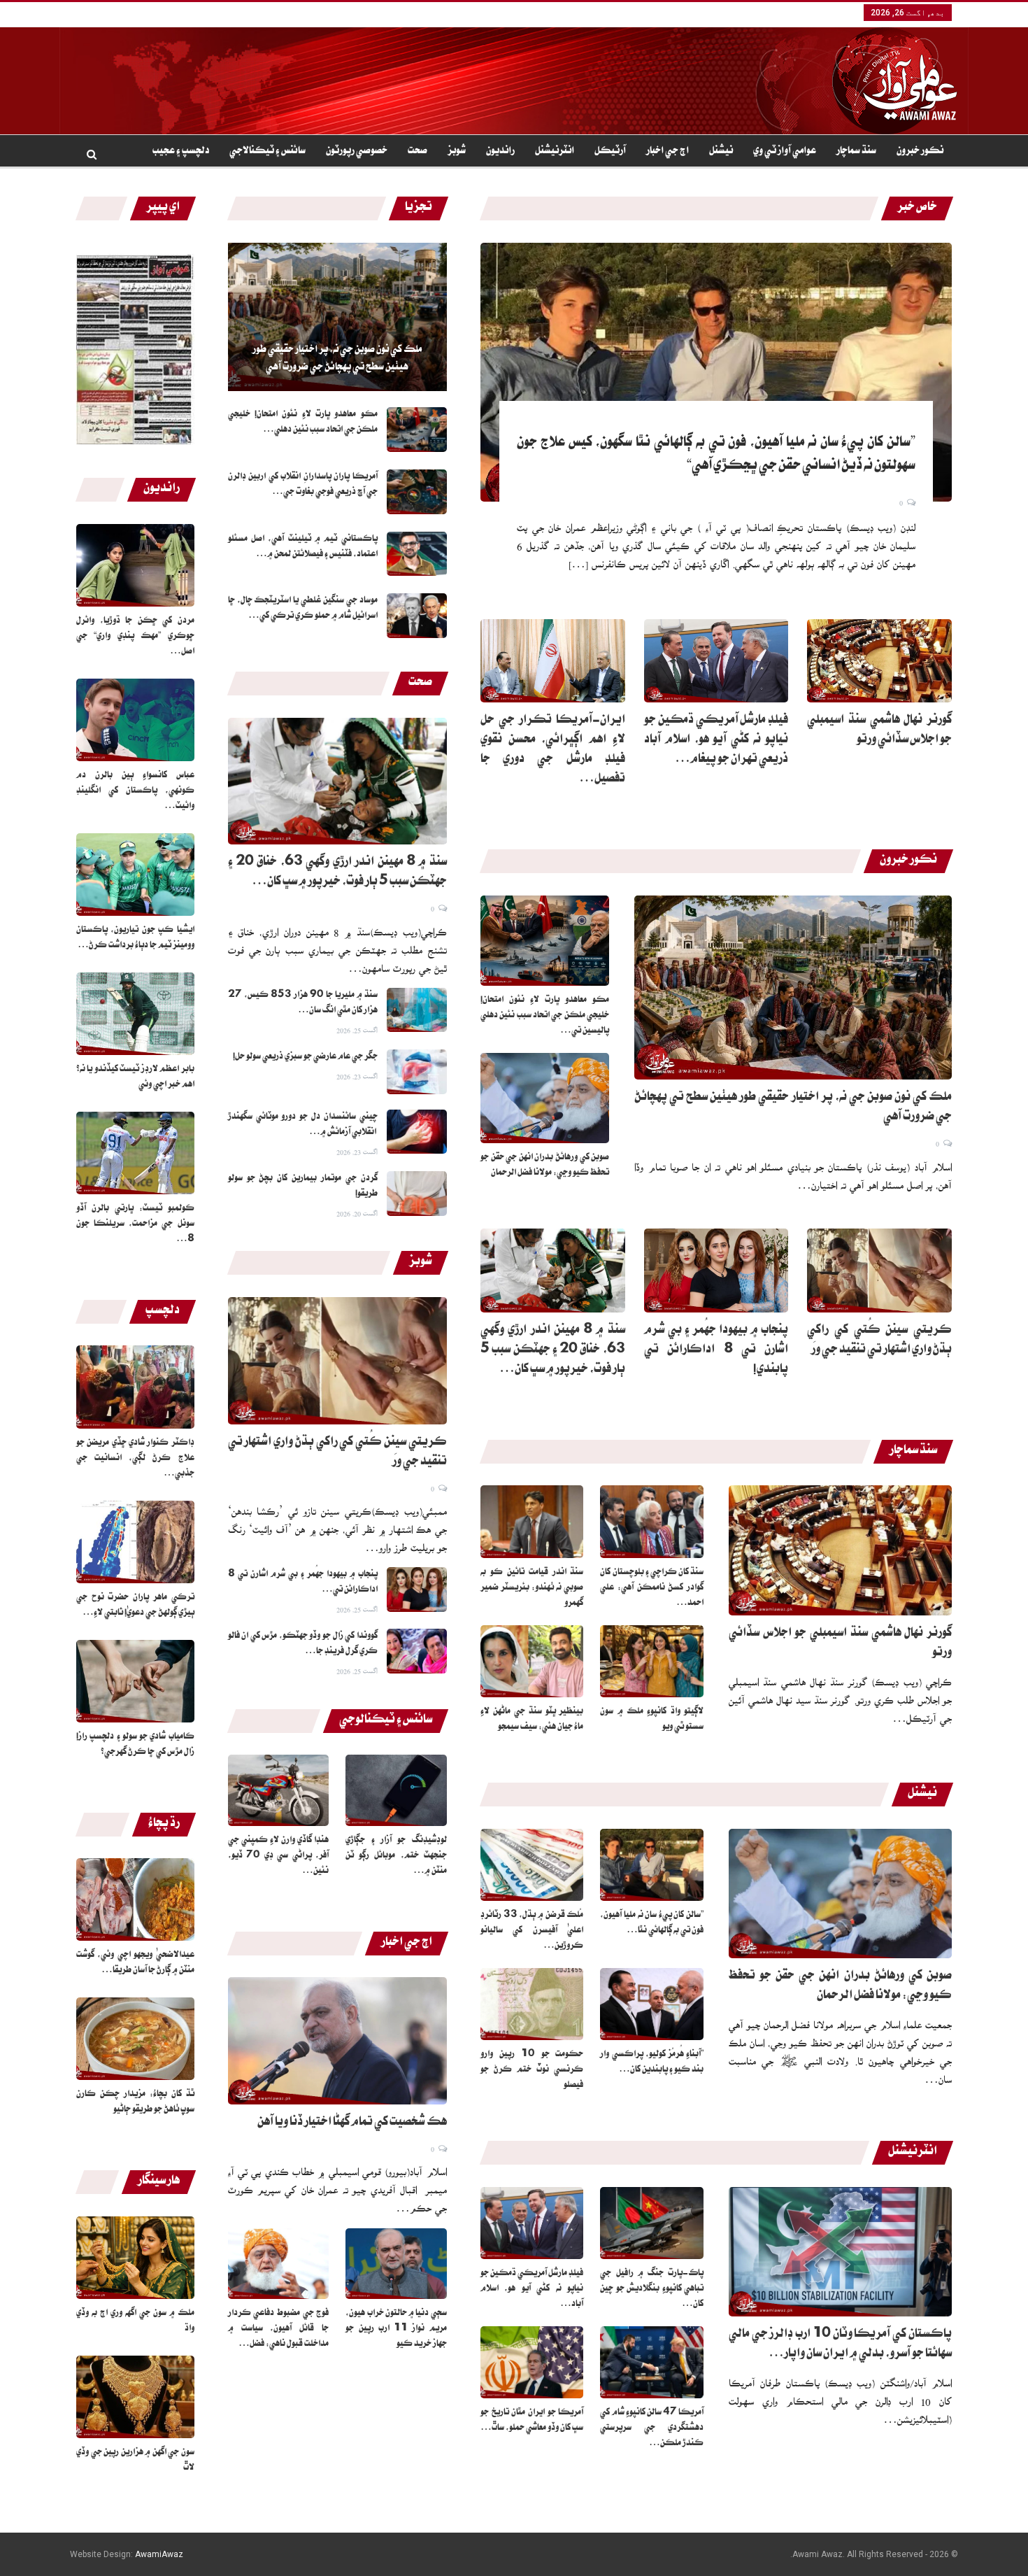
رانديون (500, 152)
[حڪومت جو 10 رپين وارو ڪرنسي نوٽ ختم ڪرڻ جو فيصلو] (532, 2004)
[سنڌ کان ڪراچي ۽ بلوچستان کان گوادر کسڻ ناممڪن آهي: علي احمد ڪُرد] (652, 1521)
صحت (417, 152)
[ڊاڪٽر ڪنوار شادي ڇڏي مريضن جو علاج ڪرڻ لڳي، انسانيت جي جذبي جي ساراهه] (135, 1387)
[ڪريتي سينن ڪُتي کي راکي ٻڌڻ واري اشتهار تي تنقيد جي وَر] (337, 1361)
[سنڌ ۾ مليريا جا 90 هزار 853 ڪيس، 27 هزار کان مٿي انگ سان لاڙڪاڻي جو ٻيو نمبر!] (417, 1010)
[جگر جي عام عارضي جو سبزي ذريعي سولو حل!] (417, 1072)
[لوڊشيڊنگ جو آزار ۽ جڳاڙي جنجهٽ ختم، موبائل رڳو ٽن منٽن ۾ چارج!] (396, 1790)
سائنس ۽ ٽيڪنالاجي (267, 152)
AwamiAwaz (159, 2554)
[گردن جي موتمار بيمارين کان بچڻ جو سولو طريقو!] (417, 1194)
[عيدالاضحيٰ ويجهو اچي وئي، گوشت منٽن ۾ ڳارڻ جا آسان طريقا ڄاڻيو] (135, 1899)
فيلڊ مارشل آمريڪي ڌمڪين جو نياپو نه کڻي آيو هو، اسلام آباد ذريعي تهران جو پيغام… (716, 741)
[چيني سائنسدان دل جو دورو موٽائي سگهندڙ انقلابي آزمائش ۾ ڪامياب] (417, 1132)
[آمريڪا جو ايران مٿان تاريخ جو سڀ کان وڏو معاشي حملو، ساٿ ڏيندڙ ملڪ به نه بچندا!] (532, 2362)
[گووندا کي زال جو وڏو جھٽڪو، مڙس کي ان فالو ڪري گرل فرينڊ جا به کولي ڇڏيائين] (417, 1651)
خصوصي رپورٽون (357, 152)
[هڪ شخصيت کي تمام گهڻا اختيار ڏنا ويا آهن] (337, 2041)
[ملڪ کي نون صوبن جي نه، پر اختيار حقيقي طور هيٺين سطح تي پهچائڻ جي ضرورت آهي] (337, 317)
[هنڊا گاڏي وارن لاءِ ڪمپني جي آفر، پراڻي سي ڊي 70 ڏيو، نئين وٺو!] (279, 1790)
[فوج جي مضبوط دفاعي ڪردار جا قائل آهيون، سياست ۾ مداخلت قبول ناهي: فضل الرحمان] (279, 2264)
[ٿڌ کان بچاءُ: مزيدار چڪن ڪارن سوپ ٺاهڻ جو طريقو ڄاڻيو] (135, 2039)
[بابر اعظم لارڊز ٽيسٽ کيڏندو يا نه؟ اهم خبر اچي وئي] (135, 1014)
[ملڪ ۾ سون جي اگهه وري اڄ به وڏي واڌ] (135, 2258)
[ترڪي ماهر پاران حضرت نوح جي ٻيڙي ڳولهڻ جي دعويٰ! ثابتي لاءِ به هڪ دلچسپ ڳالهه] (135, 1542)
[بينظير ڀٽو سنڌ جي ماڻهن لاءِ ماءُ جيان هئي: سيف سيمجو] (532, 1661)
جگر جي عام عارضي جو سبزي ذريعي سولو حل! (305, 1057)
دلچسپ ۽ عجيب (181, 152)
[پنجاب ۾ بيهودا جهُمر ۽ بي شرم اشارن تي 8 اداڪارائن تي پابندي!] (417, 1590)
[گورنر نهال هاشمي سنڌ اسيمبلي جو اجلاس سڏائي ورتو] (879, 661)
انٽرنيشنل (555, 152)
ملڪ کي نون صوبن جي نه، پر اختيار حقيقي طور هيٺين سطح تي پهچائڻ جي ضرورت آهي (337, 359)
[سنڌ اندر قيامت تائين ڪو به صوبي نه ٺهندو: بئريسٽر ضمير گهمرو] (532, 1521)
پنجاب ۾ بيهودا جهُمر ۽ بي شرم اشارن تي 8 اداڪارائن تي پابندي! (716, 1351)
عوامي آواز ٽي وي (785, 152)
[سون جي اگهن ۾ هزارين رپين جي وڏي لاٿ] (135, 2397)
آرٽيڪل (610, 152)
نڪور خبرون (920, 152)
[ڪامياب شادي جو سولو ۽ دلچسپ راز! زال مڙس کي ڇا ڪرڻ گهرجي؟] (135, 1681)
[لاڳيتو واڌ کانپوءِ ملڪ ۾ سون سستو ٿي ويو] (652, 1661)
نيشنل (721, 152)
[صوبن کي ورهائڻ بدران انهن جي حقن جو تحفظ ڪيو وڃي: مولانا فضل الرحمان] (545, 1098)
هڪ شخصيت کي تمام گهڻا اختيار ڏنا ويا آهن (352, 2123)
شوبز (457, 152)
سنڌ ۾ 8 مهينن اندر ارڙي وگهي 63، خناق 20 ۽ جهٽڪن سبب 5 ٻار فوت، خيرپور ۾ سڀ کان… (553, 1351)
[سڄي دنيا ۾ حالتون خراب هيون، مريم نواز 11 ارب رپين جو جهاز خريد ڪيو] (396, 2264)
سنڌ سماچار (856, 152)
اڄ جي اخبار (668, 152)
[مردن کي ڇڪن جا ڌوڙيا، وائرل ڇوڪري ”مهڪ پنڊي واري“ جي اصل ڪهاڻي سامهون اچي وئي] (135, 565)
